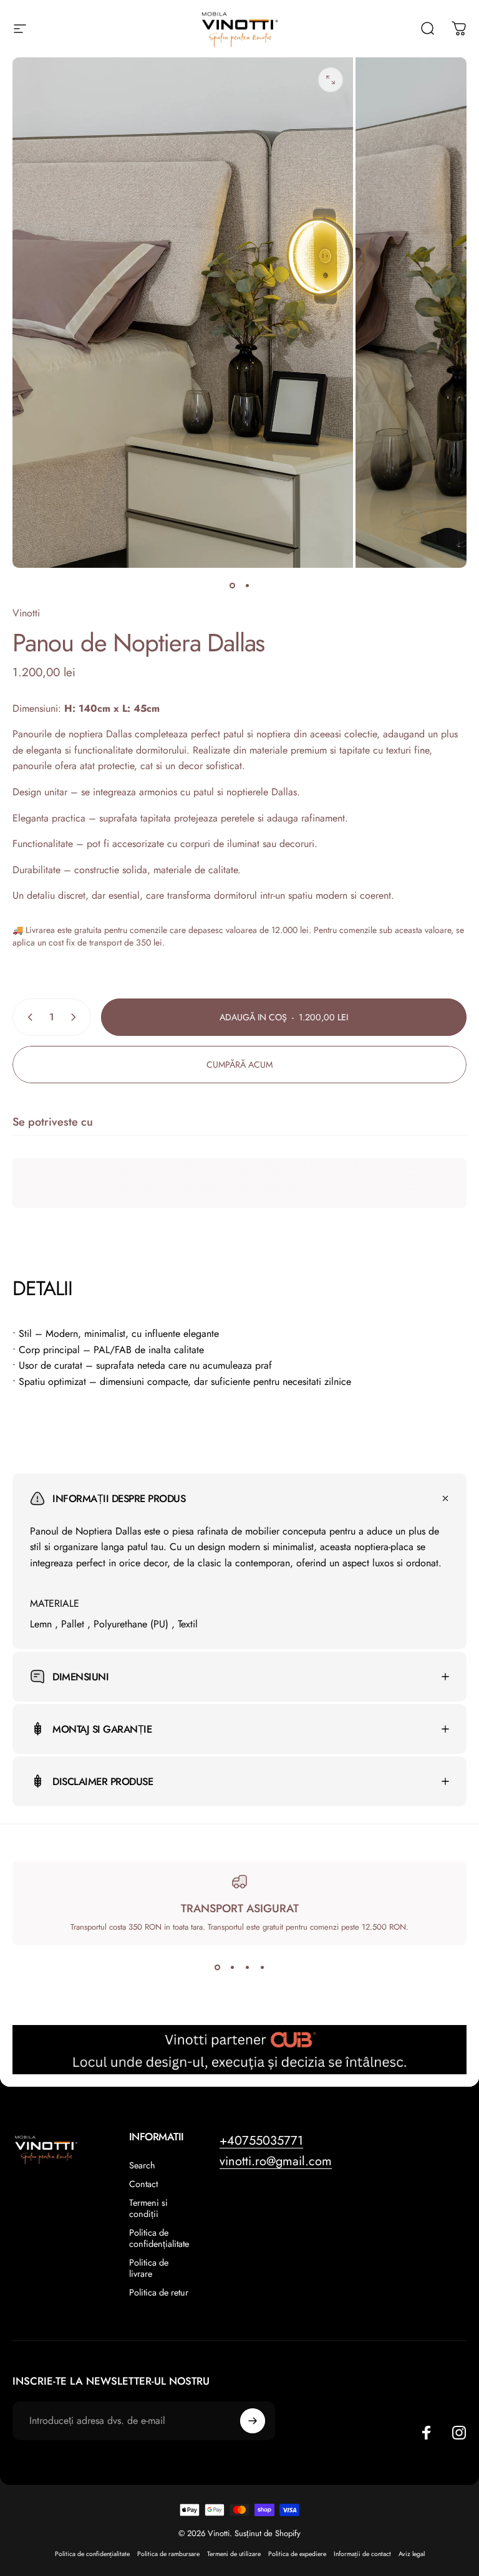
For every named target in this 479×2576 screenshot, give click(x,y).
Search (142, 2165)
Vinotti (26, 613)
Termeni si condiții (148, 2208)
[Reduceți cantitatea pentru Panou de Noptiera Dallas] (27, 1017)
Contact (143, 2184)
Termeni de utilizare (234, 2554)
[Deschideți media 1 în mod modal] (331, 80)
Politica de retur (159, 2292)
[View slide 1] (217, 1968)
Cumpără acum (239, 1065)
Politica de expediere (297, 2554)
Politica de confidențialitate (159, 2238)
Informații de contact (362, 2554)
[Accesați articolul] (232, 585)
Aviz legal (412, 2554)
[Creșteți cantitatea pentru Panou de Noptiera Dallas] (76, 1017)
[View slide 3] (247, 1968)
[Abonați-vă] (253, 2421)
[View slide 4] (262, 1968)
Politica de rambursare (168, 2554)
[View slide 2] (232, 1968)
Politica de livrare (149, 2268)
